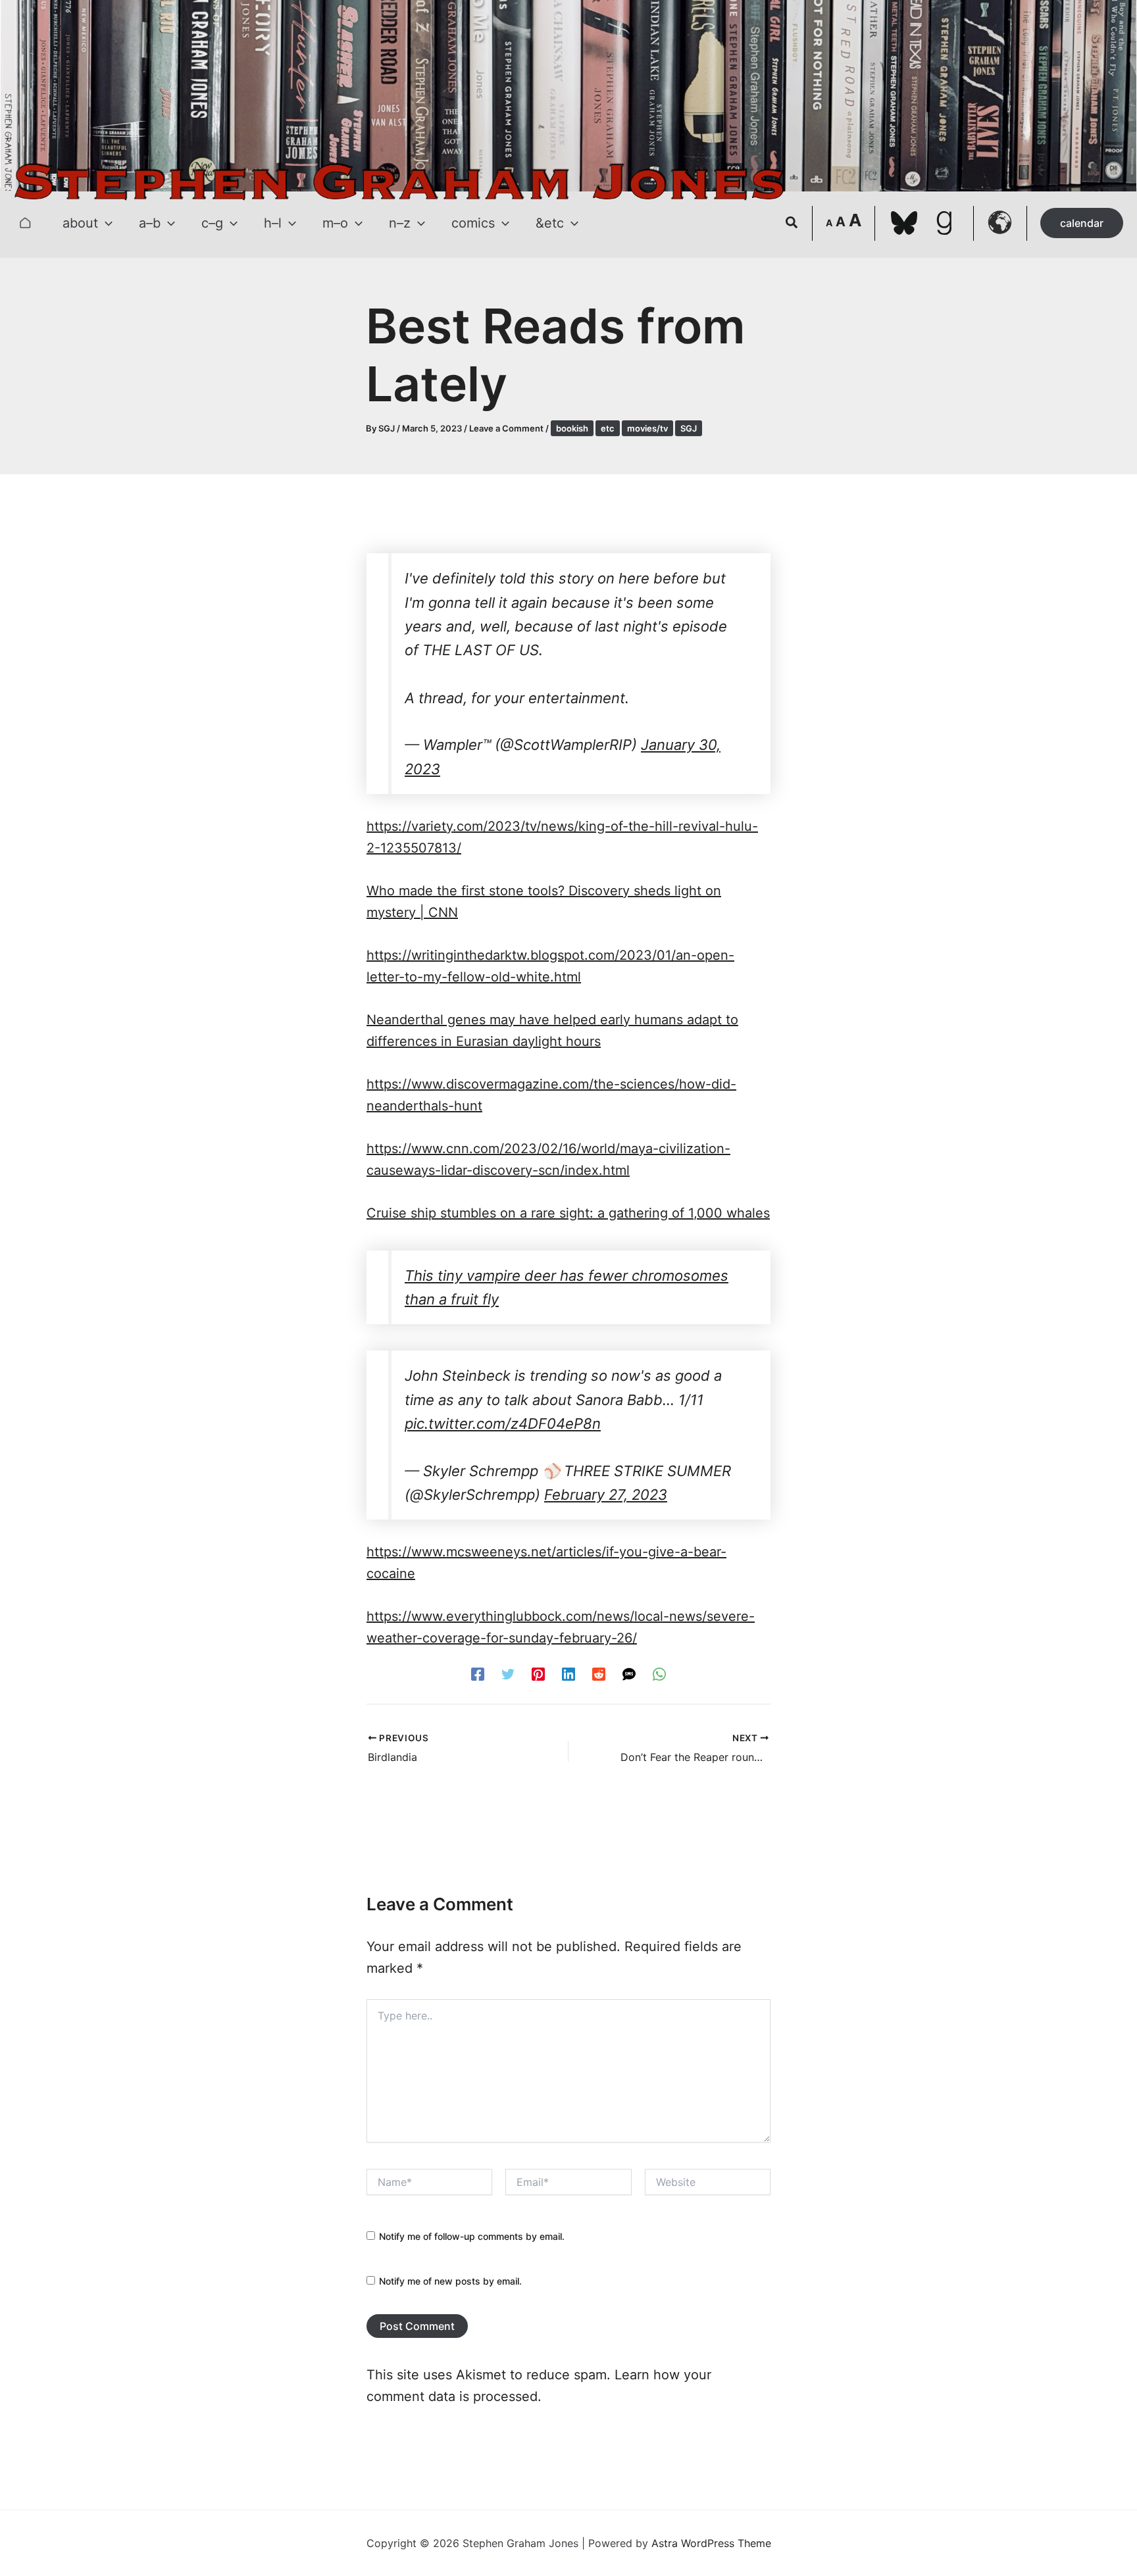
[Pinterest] (538, 1673)
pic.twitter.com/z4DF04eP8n (503, 1424)
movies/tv (647, 428)
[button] (105, 223)
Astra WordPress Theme (711, 2543)
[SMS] (629, 1673)
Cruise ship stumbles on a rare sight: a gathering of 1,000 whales (568, 1213)
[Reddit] (599, 1673)
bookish (572, 428)
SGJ (689, 428)
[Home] (25, 223)
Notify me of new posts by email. (450, 2281)
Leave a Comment (506, 428)
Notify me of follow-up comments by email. (472, 2236)
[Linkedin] (568, 1673)
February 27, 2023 (606, 1495)
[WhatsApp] (659, 1673)
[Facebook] (478, 1673)
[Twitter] (508, 1673)
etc (608, 428)
